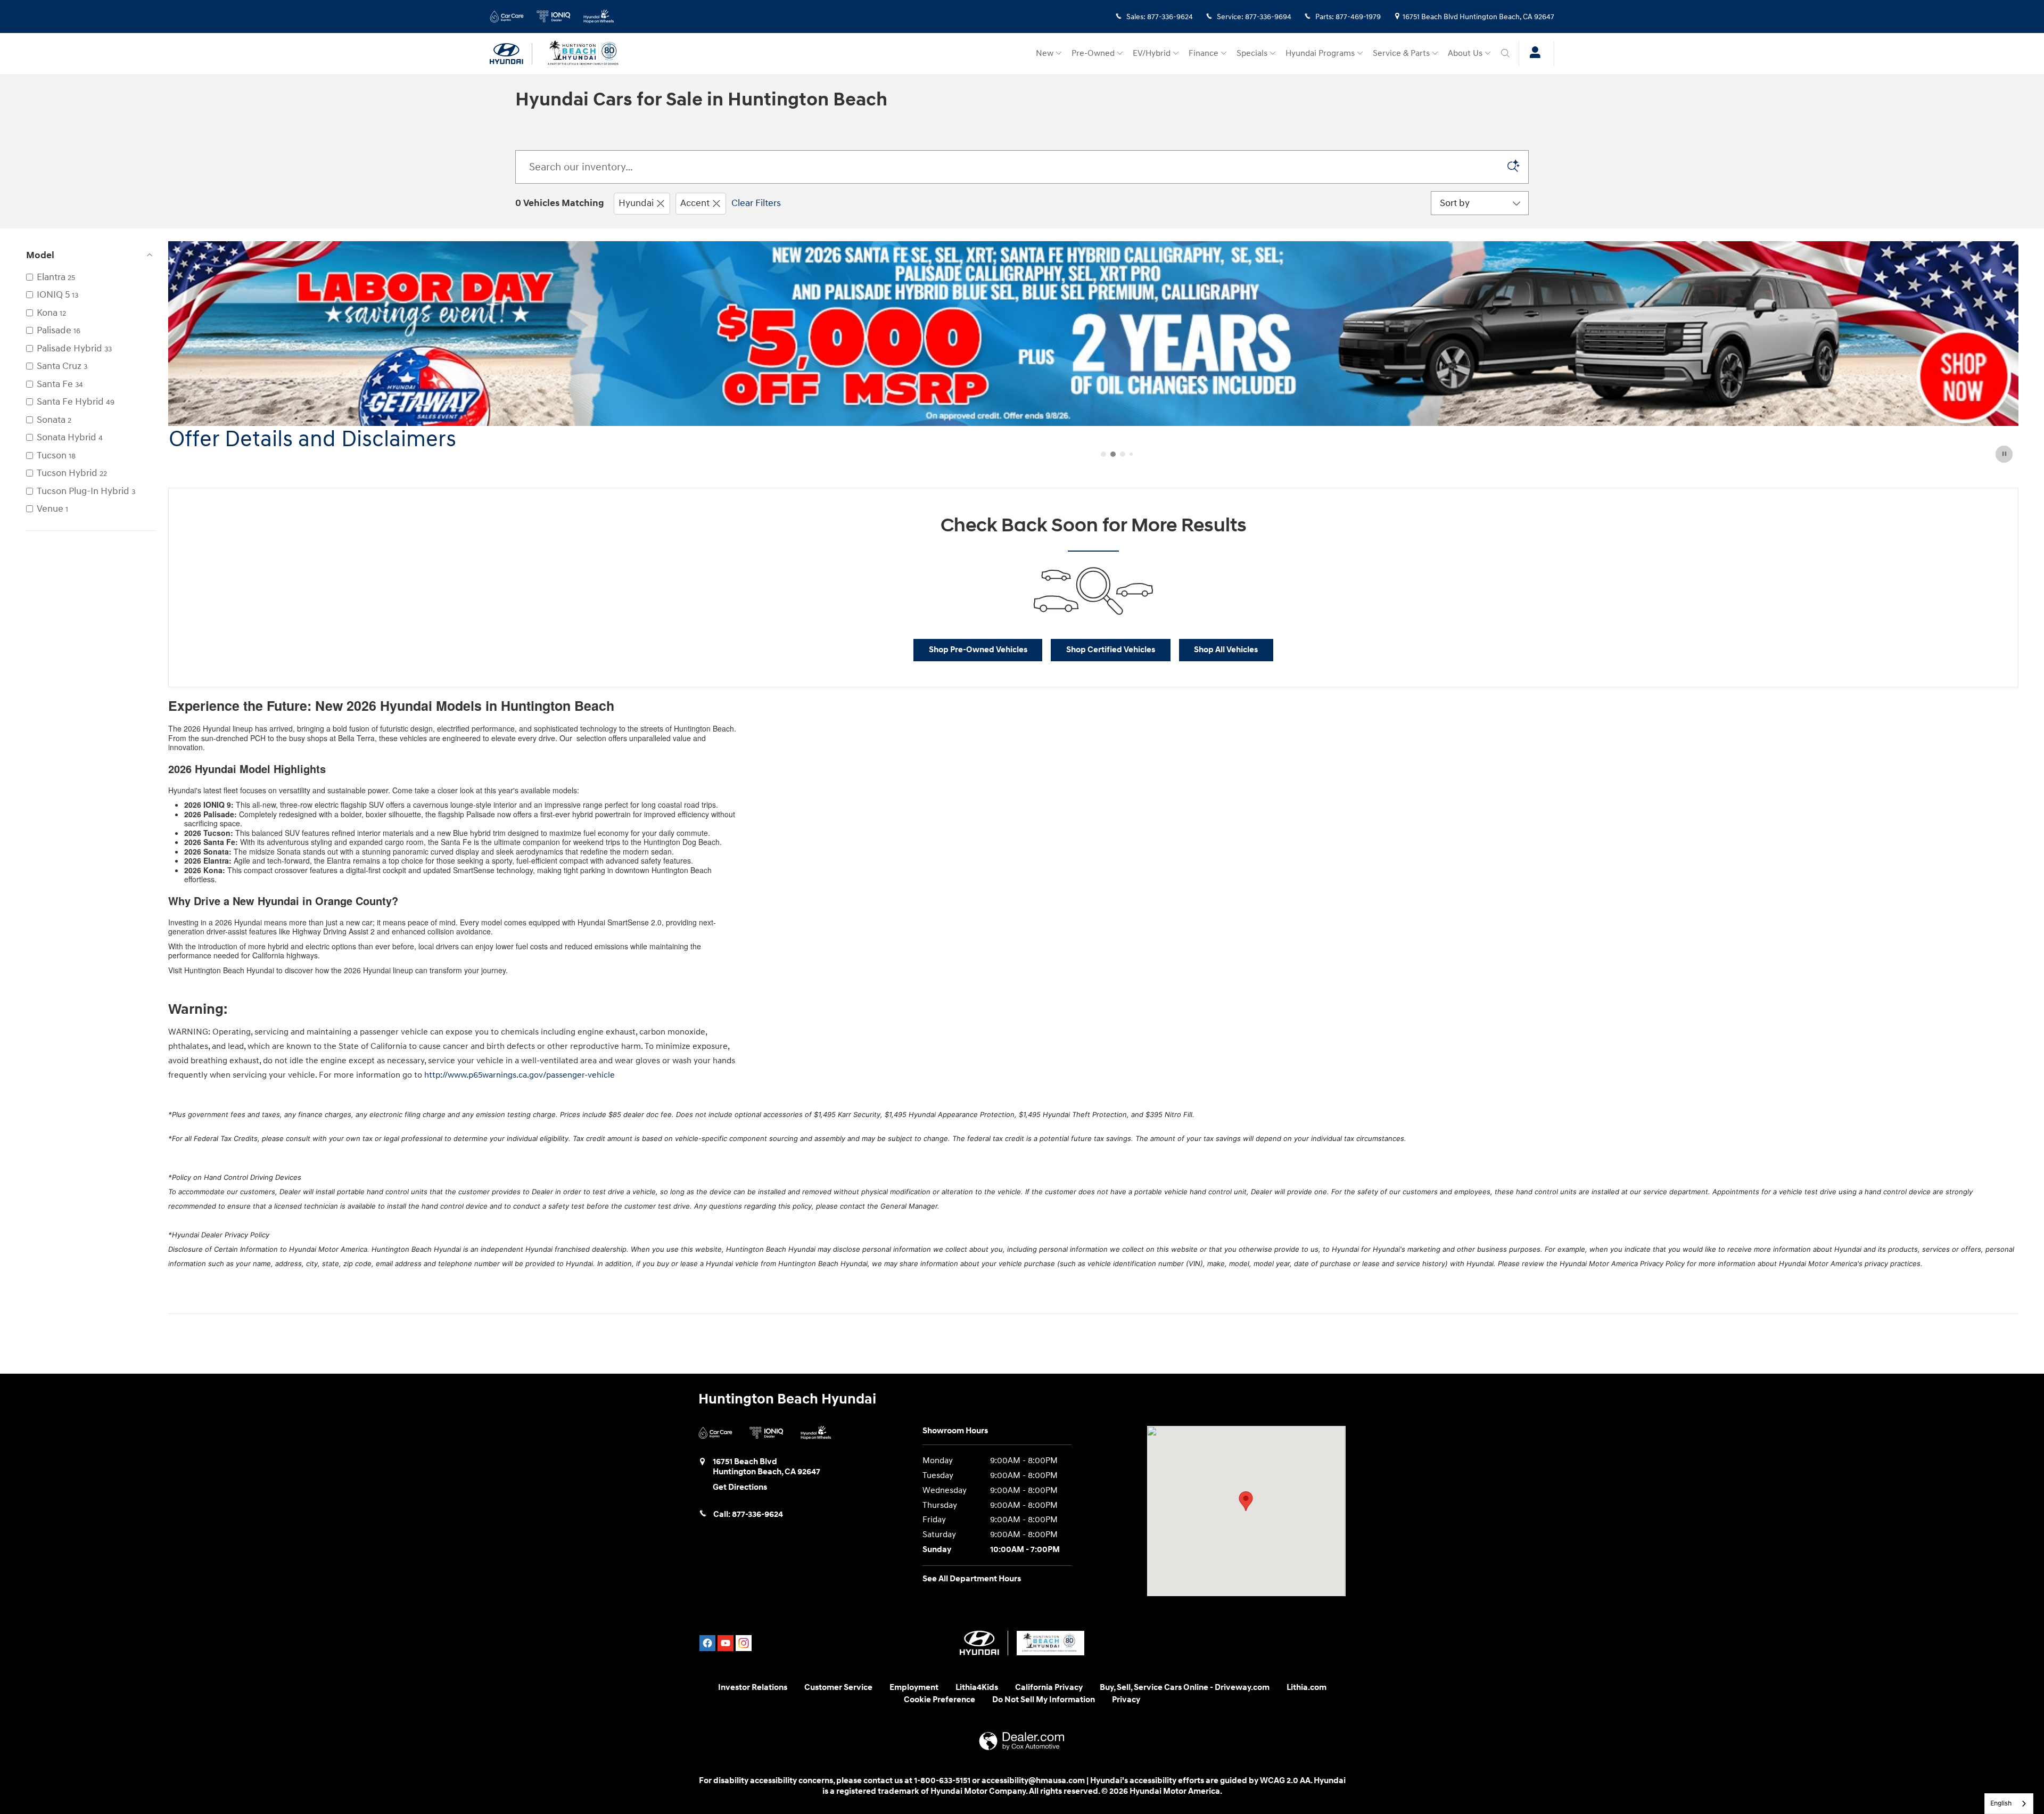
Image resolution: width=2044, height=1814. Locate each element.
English (2001, 1803)
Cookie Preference (939, 1700)
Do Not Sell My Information (1044, 1700)
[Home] (511, 54)
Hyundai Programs (1320, 54)
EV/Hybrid (1152, 54)
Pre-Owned (1093, 54)
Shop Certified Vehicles (1111, 650)
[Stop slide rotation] (2005, 454)
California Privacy (1049, 1688)
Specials (1252, 54)
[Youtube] (726, 1643)
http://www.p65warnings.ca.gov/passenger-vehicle (520, 1075)
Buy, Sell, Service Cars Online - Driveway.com (1185, 1688)
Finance (1204, 54)
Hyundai (636, 203)
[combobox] (2009, 1804)
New (1045, 54)
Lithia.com (1307, 1688)
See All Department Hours (972, 1579)
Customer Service (838, 1688)
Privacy (1126, 1700)
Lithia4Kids (977, 1688)
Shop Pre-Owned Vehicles (978, 650)
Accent (695, 203)
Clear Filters (756, 203)
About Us (1465, 54)
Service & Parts (1401, 54)
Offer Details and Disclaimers (312, 440)
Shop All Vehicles (1226, 650)
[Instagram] (744, 1643)
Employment (914, 1688)
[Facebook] (707, 1643)
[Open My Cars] (1532, 54)
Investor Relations (753, 1688)
